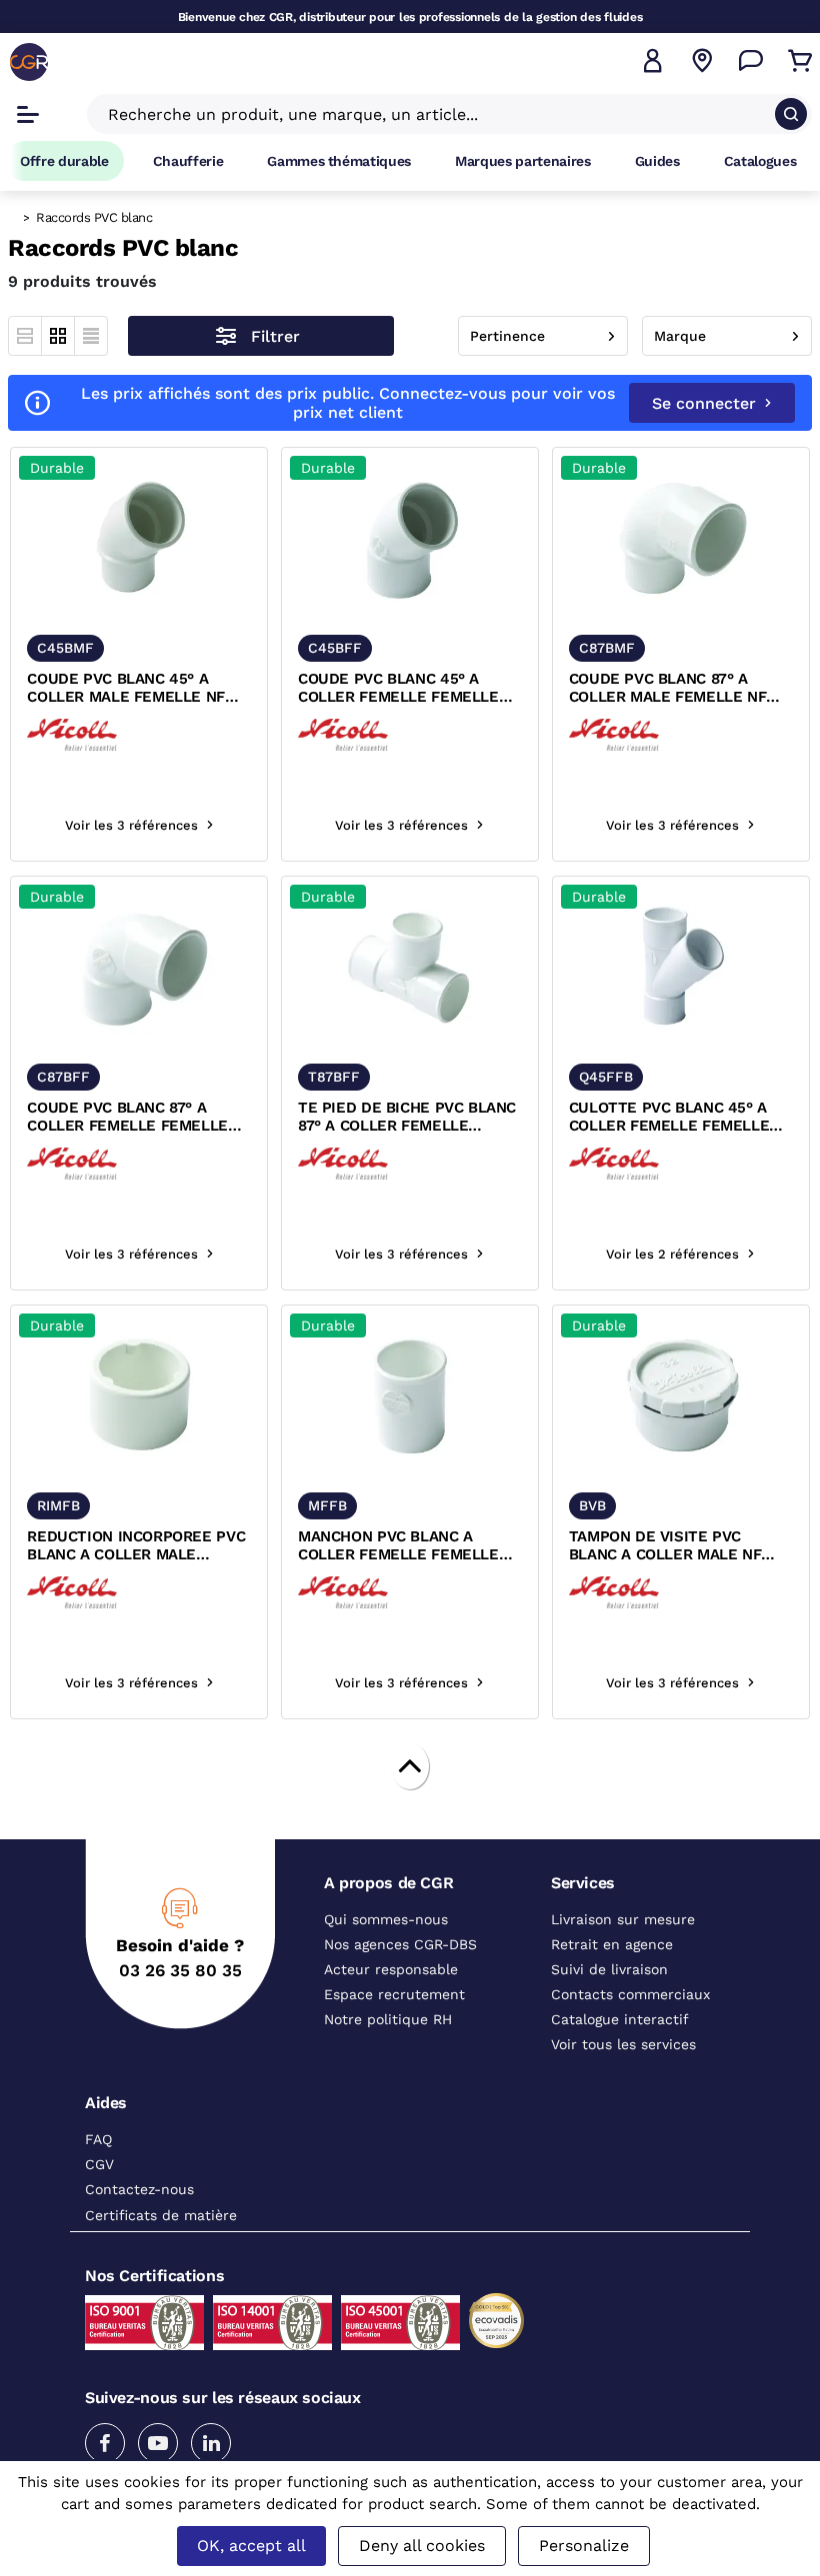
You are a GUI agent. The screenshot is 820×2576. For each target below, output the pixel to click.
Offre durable (64, 161)
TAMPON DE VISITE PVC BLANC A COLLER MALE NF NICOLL (665, 1546)
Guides (657, 161)
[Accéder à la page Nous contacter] (751, 61)
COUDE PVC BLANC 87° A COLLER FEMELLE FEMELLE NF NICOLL (127, 1118)
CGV (99, 2164)
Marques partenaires (523, 161)
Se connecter (704, 403)
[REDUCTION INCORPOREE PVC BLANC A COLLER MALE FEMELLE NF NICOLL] (139, 1397)
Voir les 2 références (672, 1254)
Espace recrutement (394, 1994)
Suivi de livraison (609, 1969)
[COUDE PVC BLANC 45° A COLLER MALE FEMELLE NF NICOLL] (139, 539)
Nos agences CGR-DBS (400, 1944)
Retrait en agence (612, 1944)
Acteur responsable (391, 1969)
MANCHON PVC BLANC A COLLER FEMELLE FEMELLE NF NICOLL (398, 1546)
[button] (653, 61)
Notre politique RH (388, 2019)
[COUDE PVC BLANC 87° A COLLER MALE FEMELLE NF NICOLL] (681, 539)
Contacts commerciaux (630, 1994)
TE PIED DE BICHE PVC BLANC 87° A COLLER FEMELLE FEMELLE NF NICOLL (407, 1118)
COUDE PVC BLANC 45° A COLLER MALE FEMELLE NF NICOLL (126, 689)
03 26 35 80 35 (180, 1970)
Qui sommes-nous (386, 1919)
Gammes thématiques (339, 161)
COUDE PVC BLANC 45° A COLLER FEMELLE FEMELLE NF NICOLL (398, 689)
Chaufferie (188, 161)
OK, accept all (251, 2546)
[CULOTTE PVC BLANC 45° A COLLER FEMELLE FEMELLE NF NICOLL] (681, 968)
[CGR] (29, 62)
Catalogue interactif (620, 2019)
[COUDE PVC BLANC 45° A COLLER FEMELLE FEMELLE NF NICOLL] (410, 539)
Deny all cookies (422, 2546)
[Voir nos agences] (702, 61)
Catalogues (760, 161)
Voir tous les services (623, 2044)
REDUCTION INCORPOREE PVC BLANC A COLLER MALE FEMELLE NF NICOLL (136, 1546)
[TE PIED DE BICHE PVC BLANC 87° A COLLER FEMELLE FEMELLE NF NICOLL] (410, 968)
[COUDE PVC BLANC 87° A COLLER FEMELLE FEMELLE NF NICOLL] (139, 968)
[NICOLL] (72, 734)
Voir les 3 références (131, 825)
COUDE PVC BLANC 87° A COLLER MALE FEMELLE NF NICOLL (668, 689)
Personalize (584, 2546)
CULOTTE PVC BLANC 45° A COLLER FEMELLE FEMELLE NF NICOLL (669, 1118)
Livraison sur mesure (623, 1919)
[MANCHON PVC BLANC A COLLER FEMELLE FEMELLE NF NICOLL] (410, 1397)
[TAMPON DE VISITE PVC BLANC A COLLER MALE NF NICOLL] (681, 1397)
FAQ (98, 2139)
